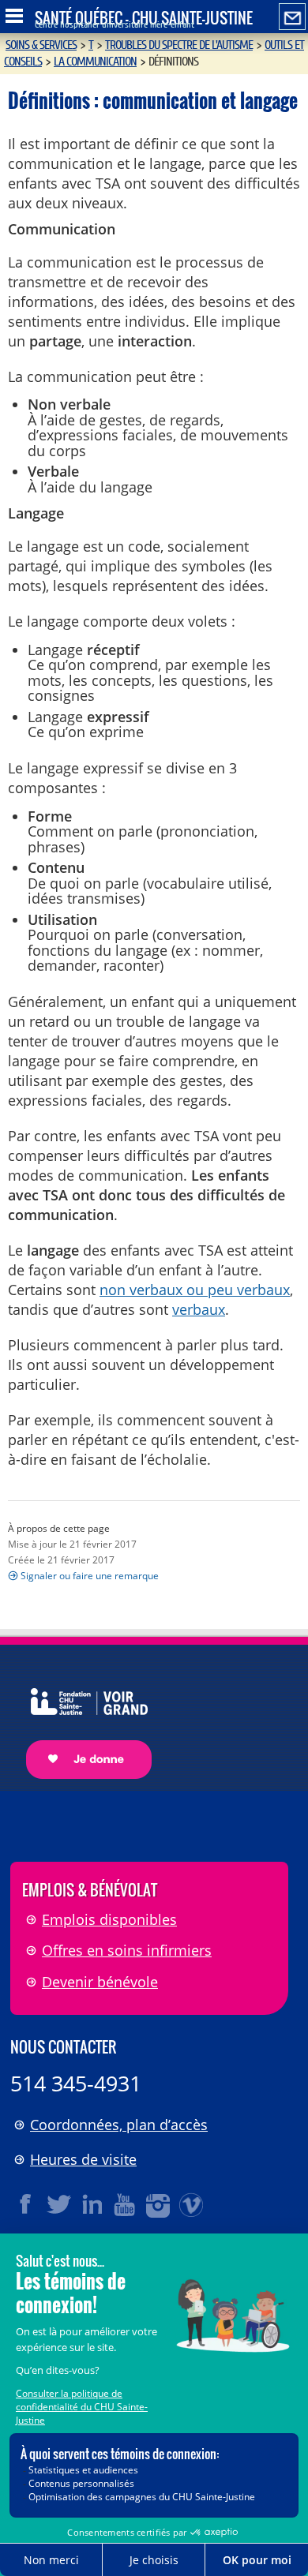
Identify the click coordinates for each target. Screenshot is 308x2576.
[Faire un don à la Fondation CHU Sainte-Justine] (81, 1720)
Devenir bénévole (100, 1982)
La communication (95, 62)
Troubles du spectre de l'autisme (179, 45)
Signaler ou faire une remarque (90, 1576)
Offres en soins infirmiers (127, 1950)
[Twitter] (59, 2204)
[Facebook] (26, 2204)
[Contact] (292, 17)
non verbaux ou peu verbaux (195, 1290)
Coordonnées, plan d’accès (119, 2125)
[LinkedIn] (92, 2204)
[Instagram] (159, 2204)
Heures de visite (83, 2159)
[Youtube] (126, 2204)
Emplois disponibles (109, 1919)
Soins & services (41, 45)
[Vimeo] (192, 2204)
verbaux (199, 1309)
